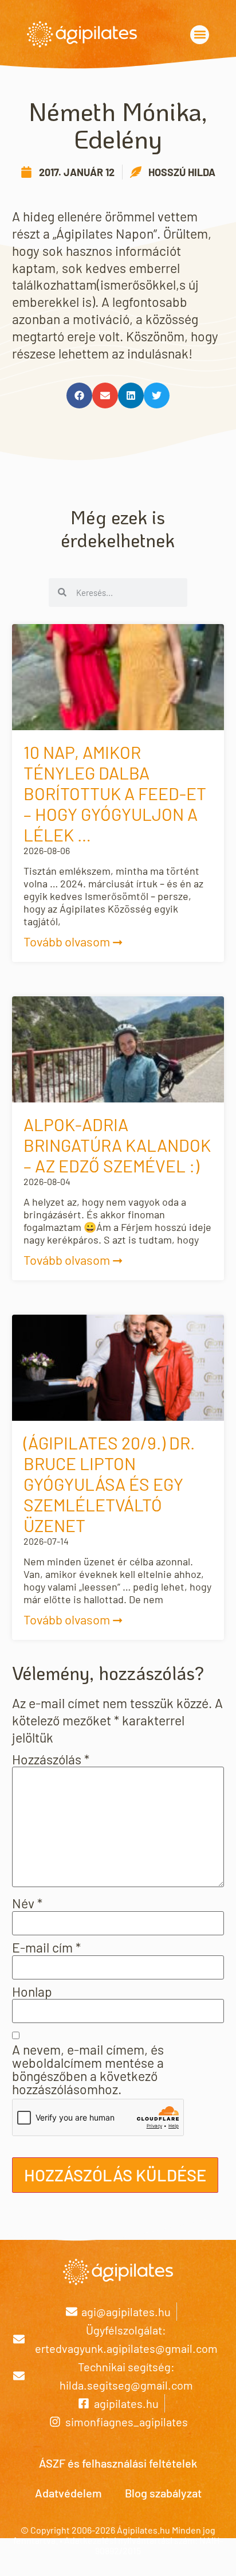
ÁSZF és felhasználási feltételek (118, 2463)
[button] (200, 35)
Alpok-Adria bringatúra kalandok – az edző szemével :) (117, 1145)
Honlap (32, 1992)
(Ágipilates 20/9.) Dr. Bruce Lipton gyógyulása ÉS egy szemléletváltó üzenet (109, 1484)
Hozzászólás (51, 1759)
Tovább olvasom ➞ (73, 941)
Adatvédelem (68, 2493)
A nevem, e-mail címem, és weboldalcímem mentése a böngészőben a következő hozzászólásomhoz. (88, 2070)
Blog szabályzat (163, 2493)
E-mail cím (46, 1948)
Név (27, 1903)
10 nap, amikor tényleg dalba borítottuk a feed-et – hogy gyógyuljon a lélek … (115, 793)
